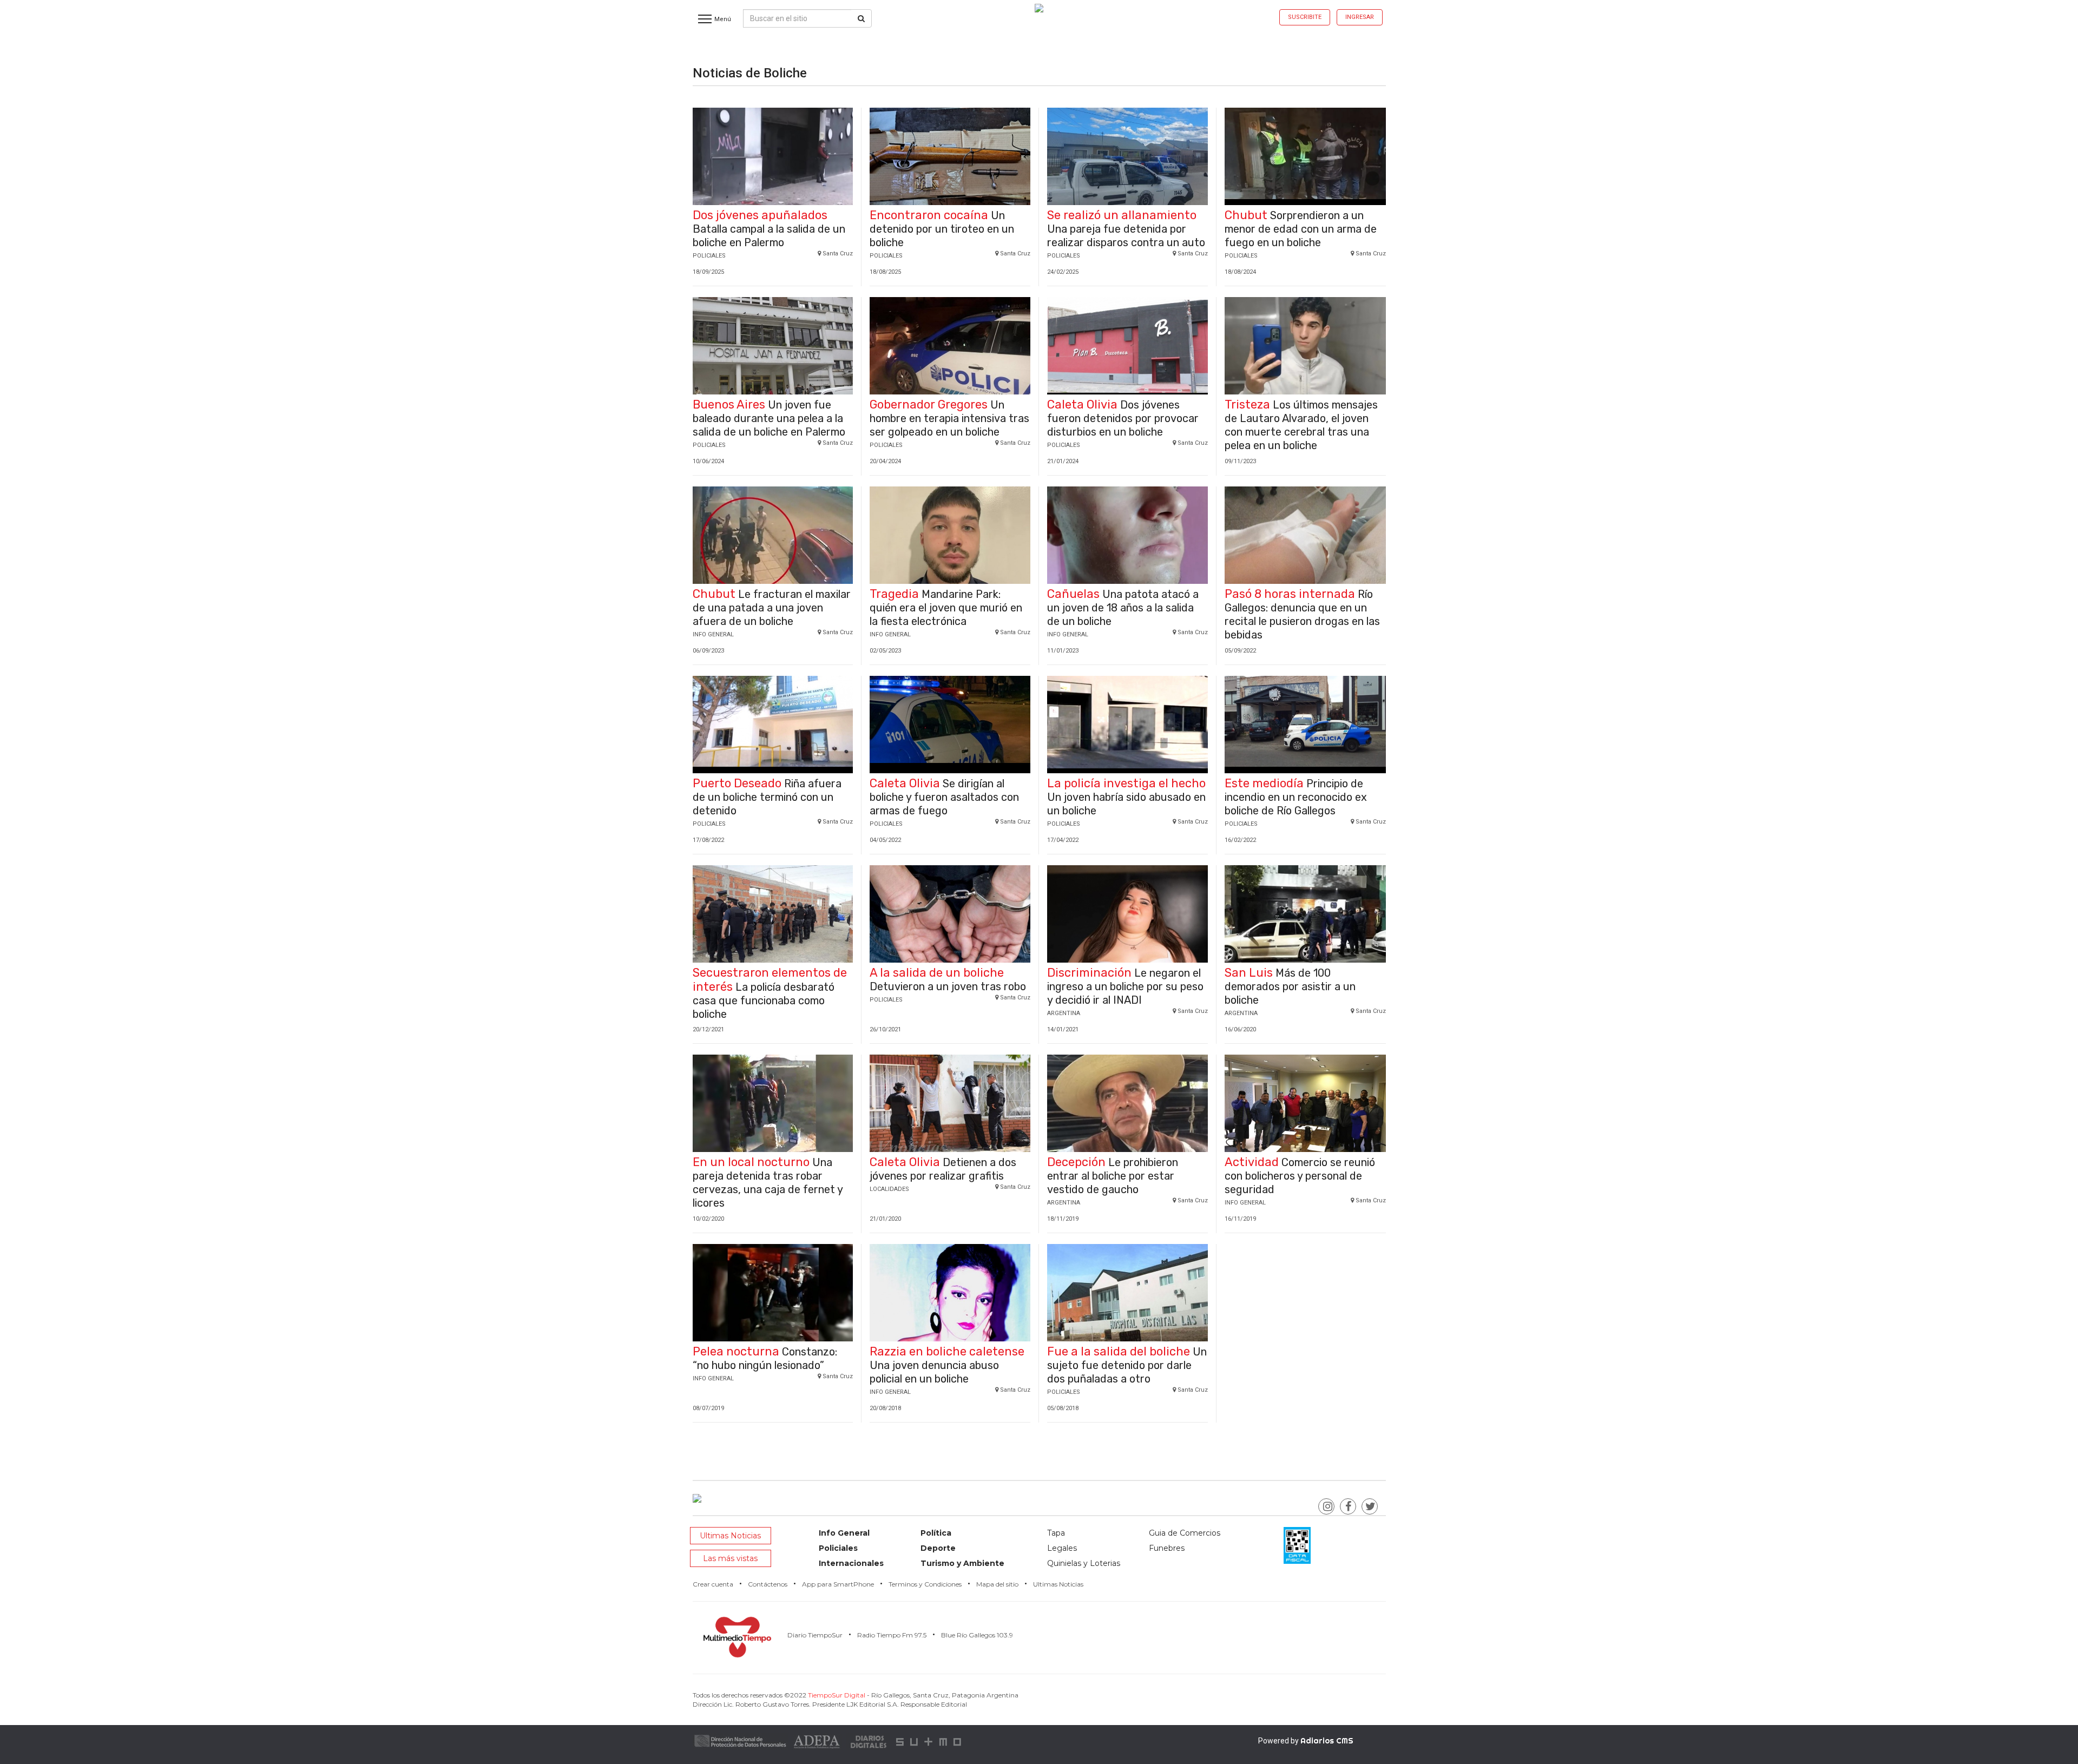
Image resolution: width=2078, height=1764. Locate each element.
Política (936, 1533)
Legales (1062, 1548)
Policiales (838, 1548)
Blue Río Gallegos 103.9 (977, 1635)
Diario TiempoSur (815, 1635)
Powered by (1306, 1741)
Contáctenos (768, 1584)
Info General (844, 1533)
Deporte (938, 1548)
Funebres (1167, 1548)
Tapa (1056, 1533)
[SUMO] (930, 1741)
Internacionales (851, 1563)
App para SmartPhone (838, 1584)
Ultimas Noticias (730, 1536)
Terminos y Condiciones (925, 1584)
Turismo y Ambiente (962, 1563)
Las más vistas (730, 1558)
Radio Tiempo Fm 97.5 (892, 1635)
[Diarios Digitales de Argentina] (869, 1741)
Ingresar (1360, 17)
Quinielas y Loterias (1084, 1563)
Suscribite (1305, 17)
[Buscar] (861, 18)
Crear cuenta (713, 1584)
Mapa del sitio (997, 1584)
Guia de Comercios (1185, 1533)
